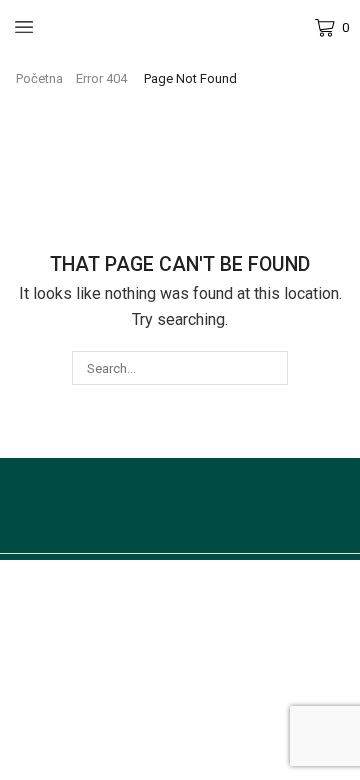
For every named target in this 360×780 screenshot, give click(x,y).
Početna (39, 78)
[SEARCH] (270, 368)
